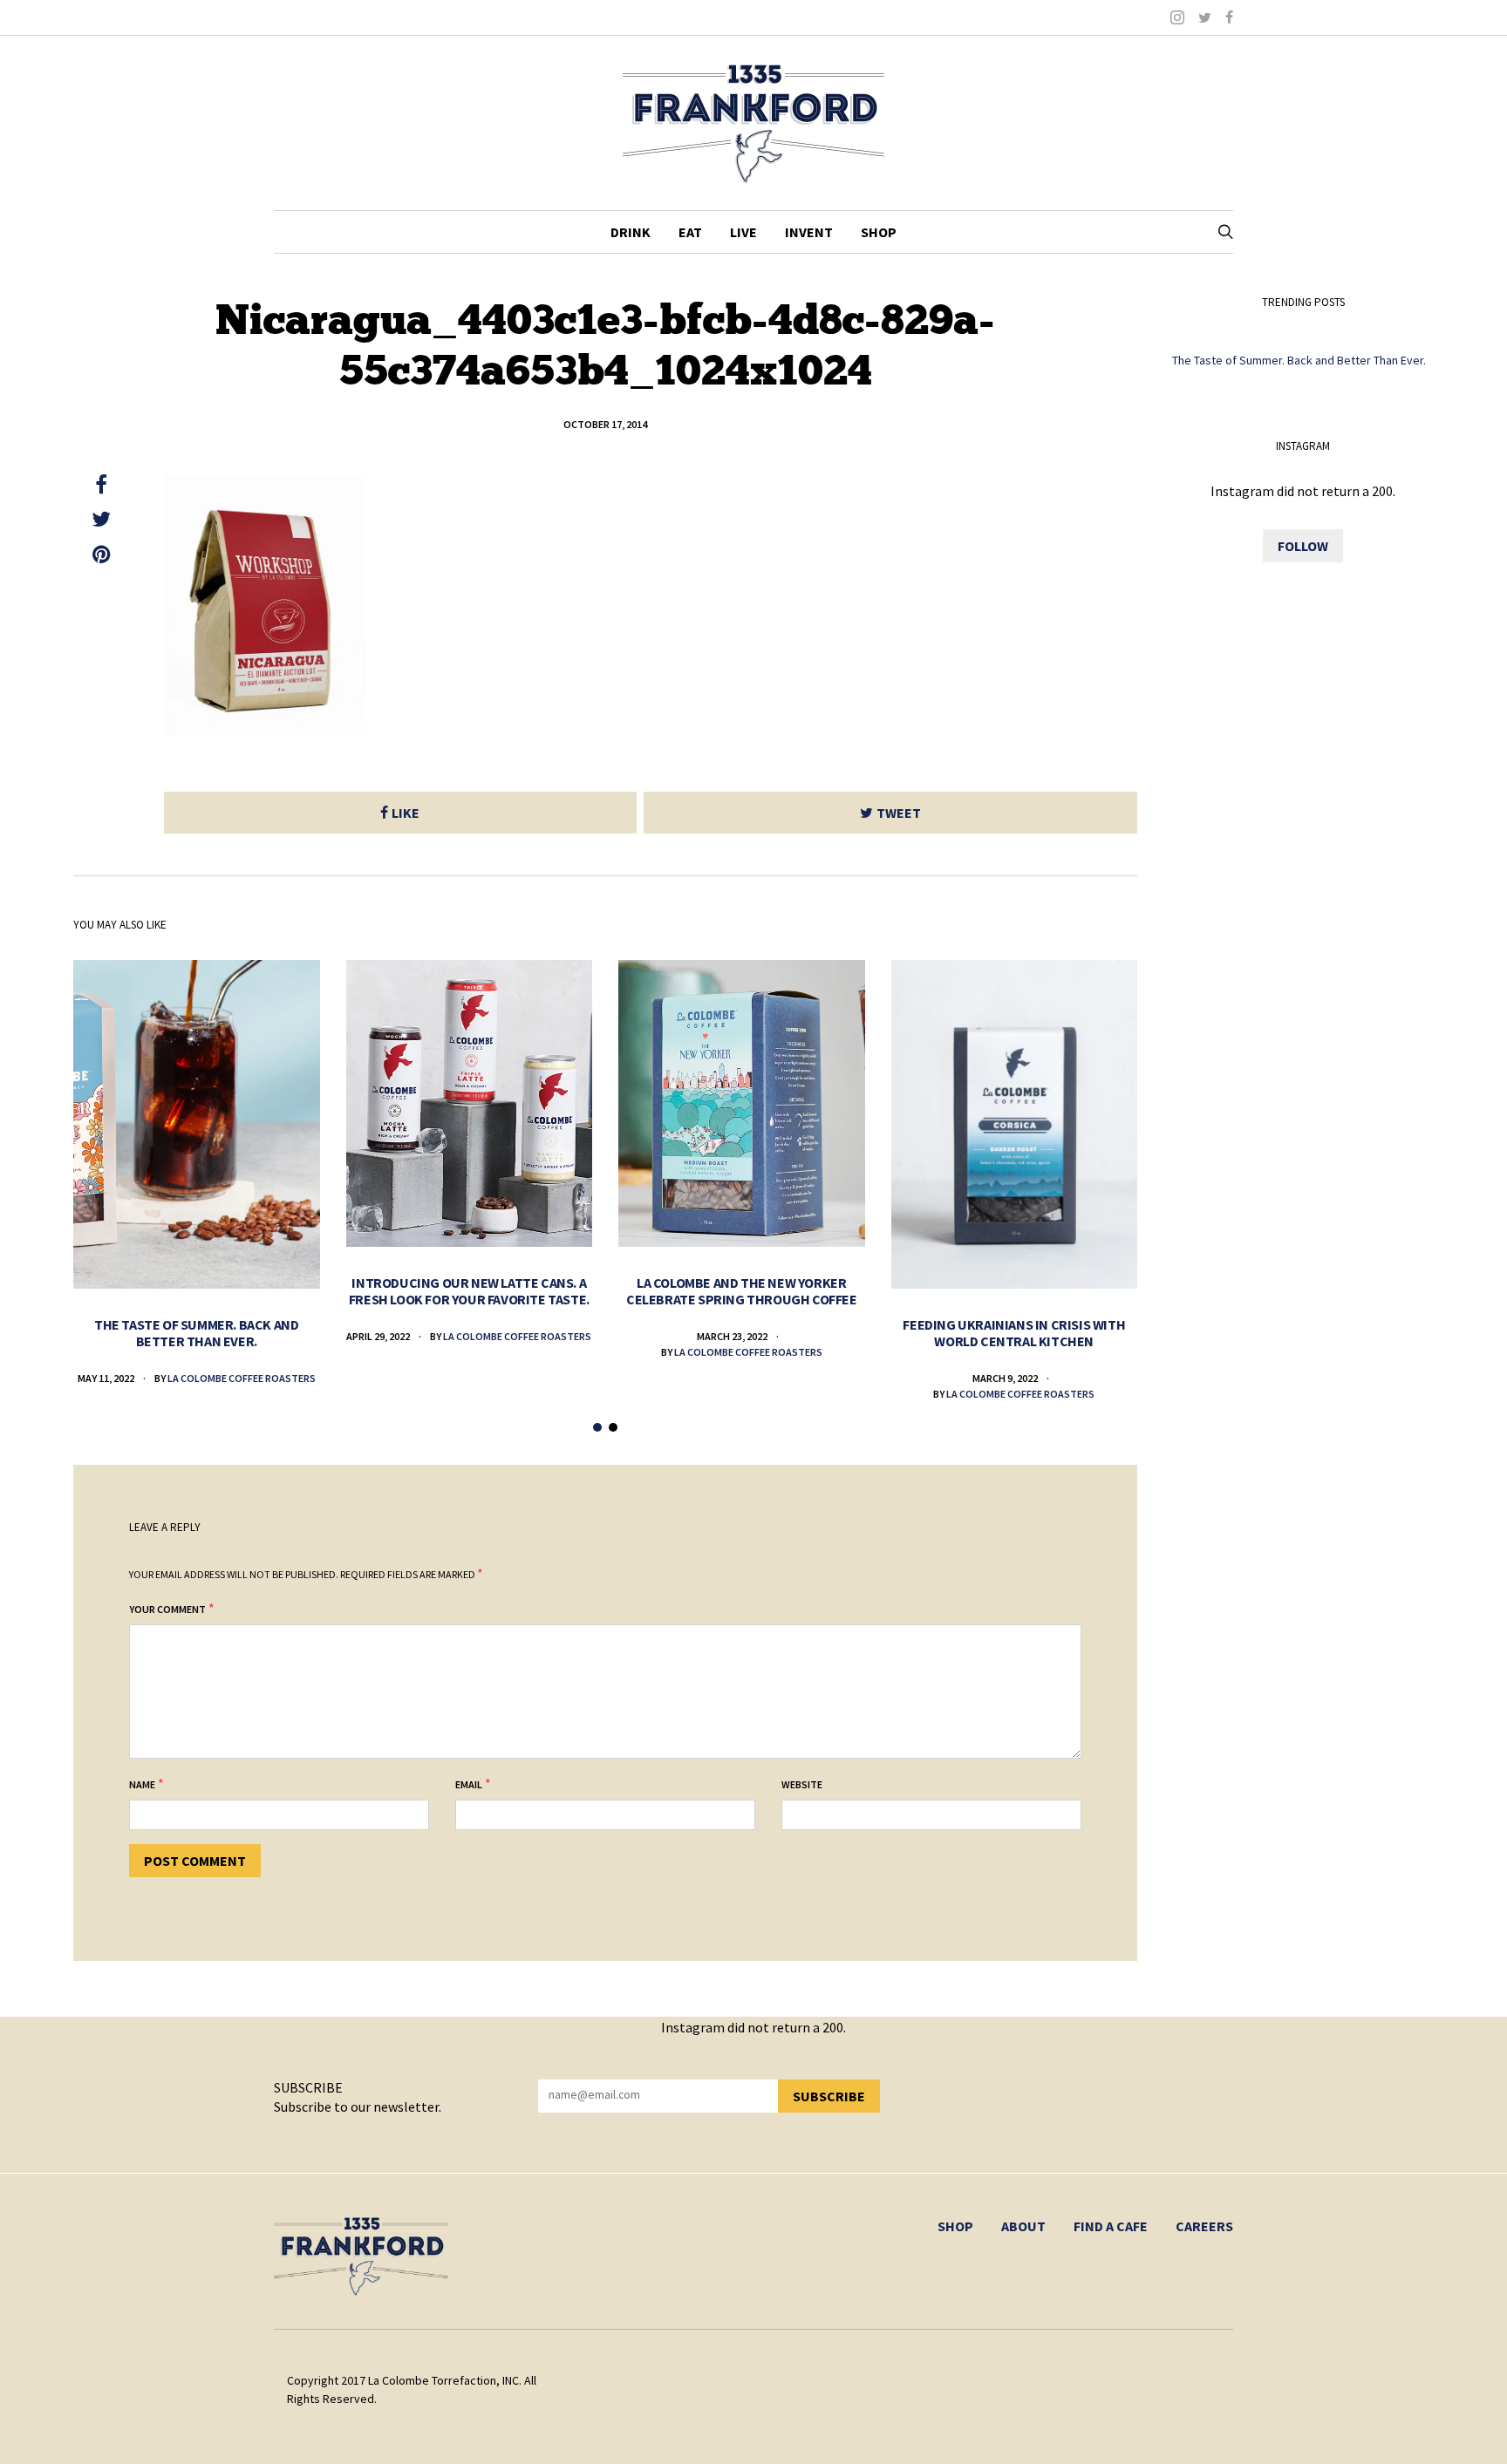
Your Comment (167, 1609)
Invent (809, 232)
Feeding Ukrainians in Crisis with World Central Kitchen (1014, 1333)
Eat (690, 232)
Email (469, 1784)
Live (743, 232)
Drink (631, 232)
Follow (1303, 546)
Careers (1204, 2226)
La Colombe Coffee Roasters (242, 1378)
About (1023, 2226)
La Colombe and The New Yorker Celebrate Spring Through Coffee (742, 1291)
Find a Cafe (1111, 2226)
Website (802, 1784)
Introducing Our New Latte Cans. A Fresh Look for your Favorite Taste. (469, 1291)
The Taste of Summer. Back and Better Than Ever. (196, 1333)
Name (142, 1784)
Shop (879, 232)
